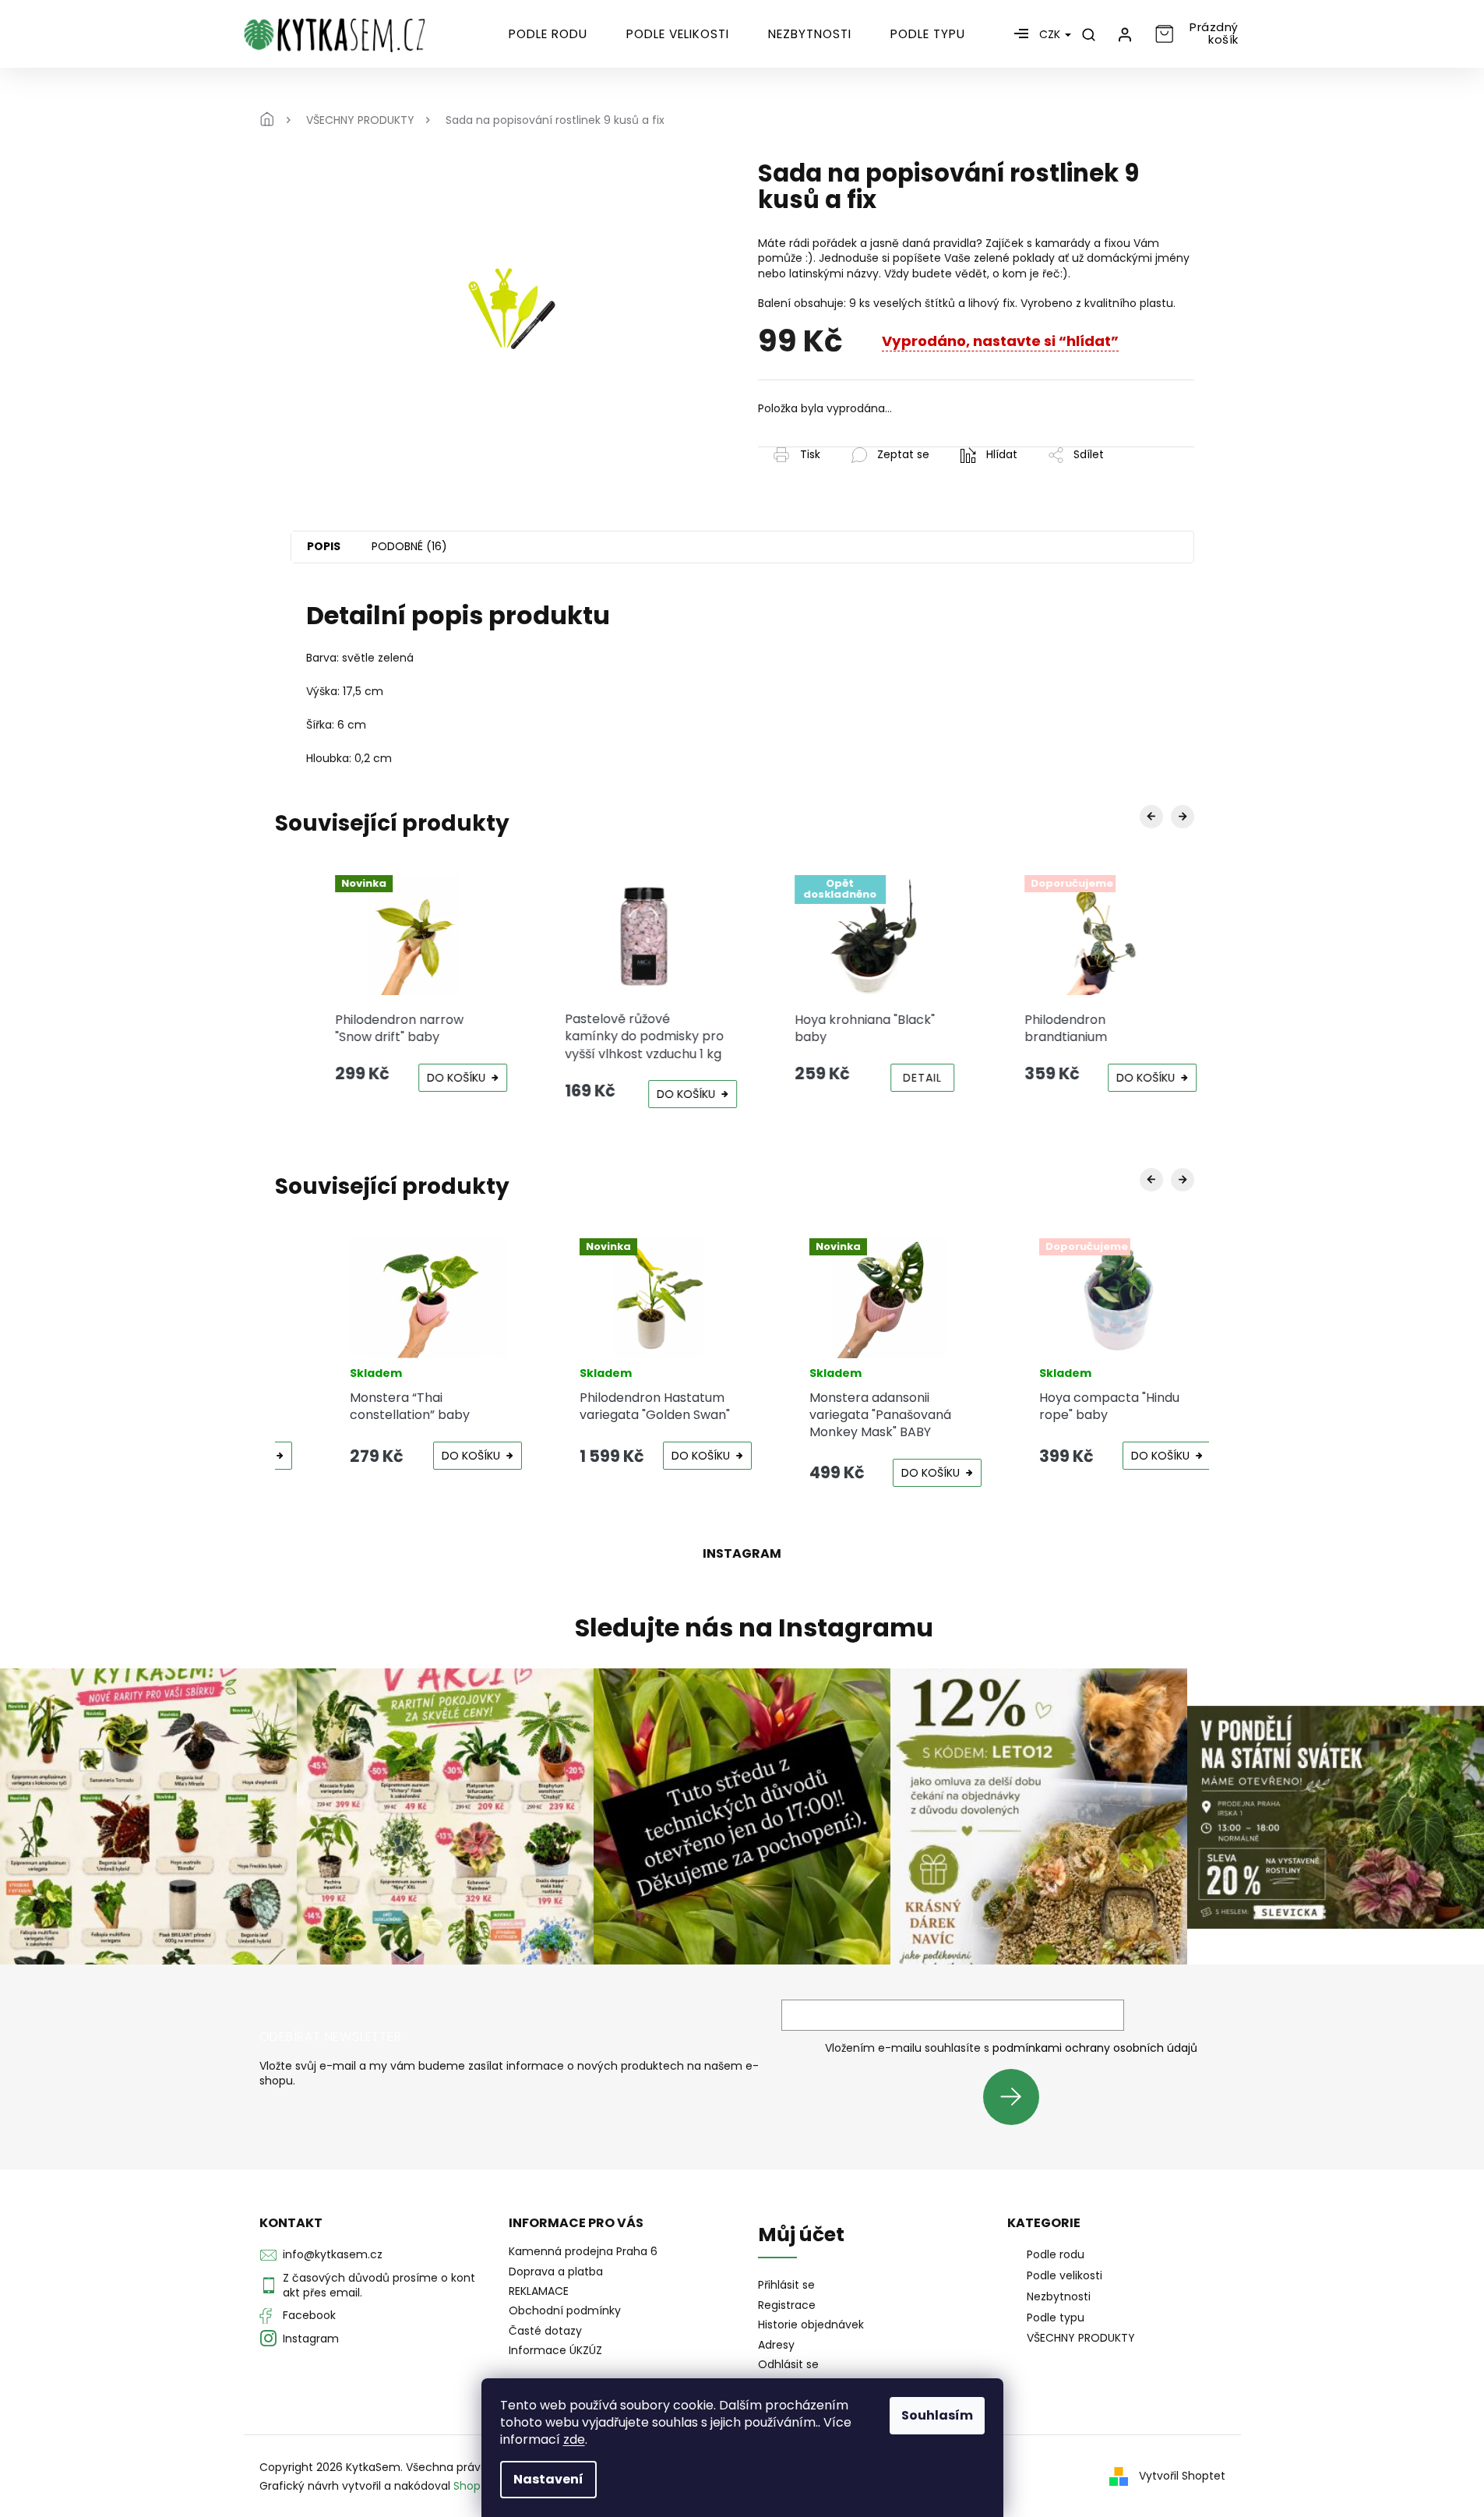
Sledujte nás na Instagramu (754, 1628)
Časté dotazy (545, 2331)
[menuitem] (548, 34)
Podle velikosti (1065, 2275)
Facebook (309, 2315)
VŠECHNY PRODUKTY (1081, 2338)
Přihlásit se (1017, 2097)
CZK (1051, 34)
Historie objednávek (811, 2325)
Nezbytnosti (1059, 2296)
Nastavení (548, 2479)
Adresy (776, 2345)
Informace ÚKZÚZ (555, 2350)
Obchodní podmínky (565, 2310)
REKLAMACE (539, 2291)
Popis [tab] (324, 546)
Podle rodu (1056, 2254)
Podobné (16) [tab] (409, 546)
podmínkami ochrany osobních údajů (1095, 2048)
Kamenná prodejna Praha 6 (583, 2251)
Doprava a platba (556, 2272)
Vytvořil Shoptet (1182, 2476)
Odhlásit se (788, 2365)
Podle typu (1056, 2318)
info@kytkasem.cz (333, 2254)
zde (574, 2439)
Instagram (311, 2339)
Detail (905, 1078)
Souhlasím (937, 2415)
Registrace (787, 2305)
